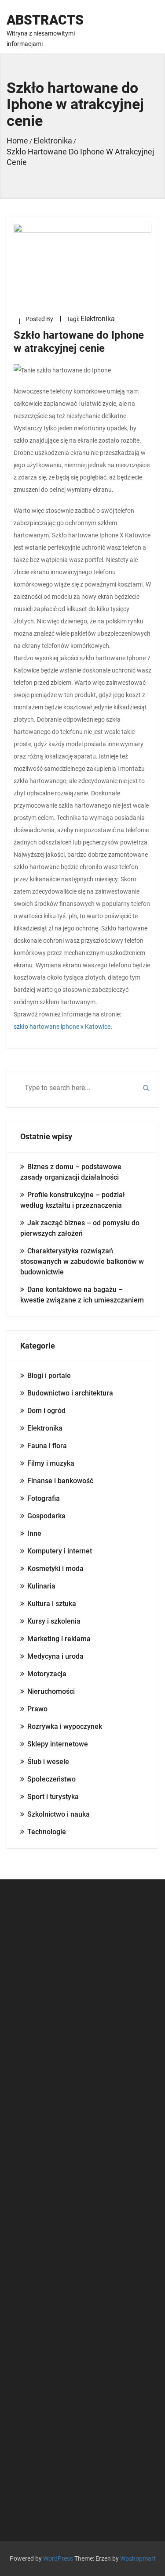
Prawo (37, 1709)
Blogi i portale (49, 1376)
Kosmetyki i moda (55, 1569)
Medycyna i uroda (55, 1656)
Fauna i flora (47, 1446)
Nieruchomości (51, 1691)
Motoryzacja (47, 1674)
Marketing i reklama (59, 1639)
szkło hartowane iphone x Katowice (62, 1027)
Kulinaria (41, 1586)
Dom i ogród (46, 1411)
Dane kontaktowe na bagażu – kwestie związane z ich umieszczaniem (82, 1295)
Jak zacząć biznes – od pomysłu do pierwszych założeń (80, 1228)
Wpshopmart (138, 2558)
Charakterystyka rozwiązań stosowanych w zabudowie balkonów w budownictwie (82, 1261)
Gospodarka (46, 1516)
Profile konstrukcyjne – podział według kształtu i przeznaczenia (73, 1200)
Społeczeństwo (51, 1779)
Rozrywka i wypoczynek (65, 1726)
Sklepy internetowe (58, 1744)
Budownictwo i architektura (70, 1393)
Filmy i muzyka (51, 1463)
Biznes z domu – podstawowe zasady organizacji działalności (71, 1172)
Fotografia (44, 1498)
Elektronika (98, 319)
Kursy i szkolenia (54, 1621)
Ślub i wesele (48, 1762)
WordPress (58, 2558)
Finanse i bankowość (60, 1481)
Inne (34, 1533)
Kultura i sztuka (52, 1604)
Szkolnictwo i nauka (59, 1814)
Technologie (47, 1832)
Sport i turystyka (53, 1797)
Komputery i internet (60, 1551)
